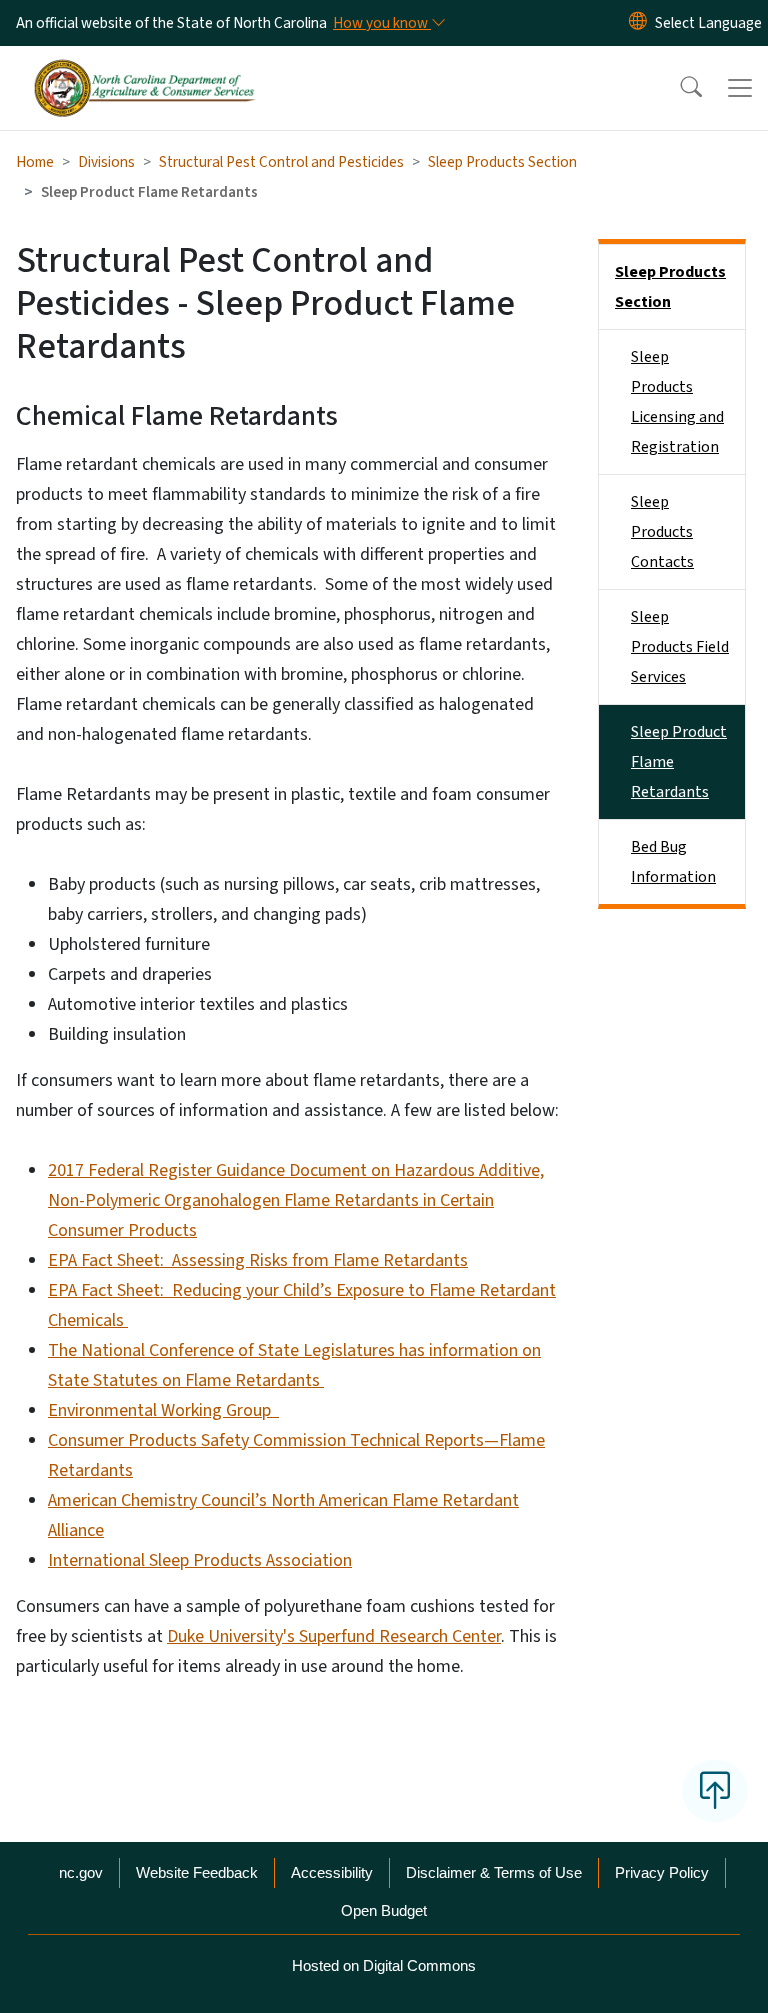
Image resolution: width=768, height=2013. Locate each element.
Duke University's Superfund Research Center (334, 1636)
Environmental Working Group (163, 1410)
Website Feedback (197, 1872)
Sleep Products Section (502, 162)
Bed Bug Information (673, 862)
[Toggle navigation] (740, 88)
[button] (678, 88)
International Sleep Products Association (200, 1560)
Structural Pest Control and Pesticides (281, 162)
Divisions (106, 162)
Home (35, 162)
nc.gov (81, 1872)
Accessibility (332, 1872)
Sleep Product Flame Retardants (679, 762)
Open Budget (384, 1910)
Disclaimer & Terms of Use (494, 1872)
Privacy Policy (662, 1872)
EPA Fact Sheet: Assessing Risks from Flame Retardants (258, 1260)
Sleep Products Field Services (680, 647)
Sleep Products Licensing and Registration (677, 402)
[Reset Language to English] (638, 23)
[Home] (144, 69)
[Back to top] (715, 1791)
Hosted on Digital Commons (384, 1965)
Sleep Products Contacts (662, 532)
